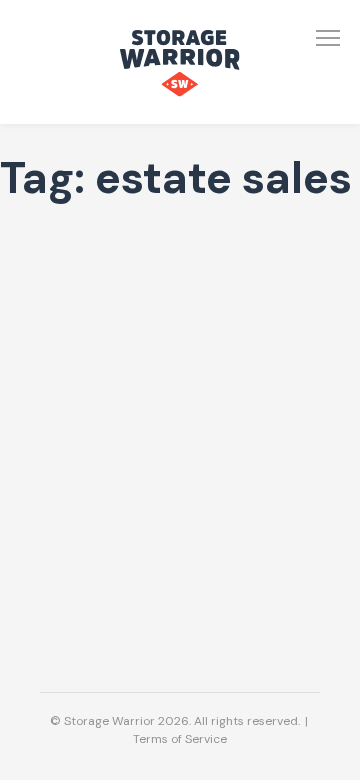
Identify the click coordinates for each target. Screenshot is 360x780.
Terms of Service (180, 739)
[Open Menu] (328, 38)
